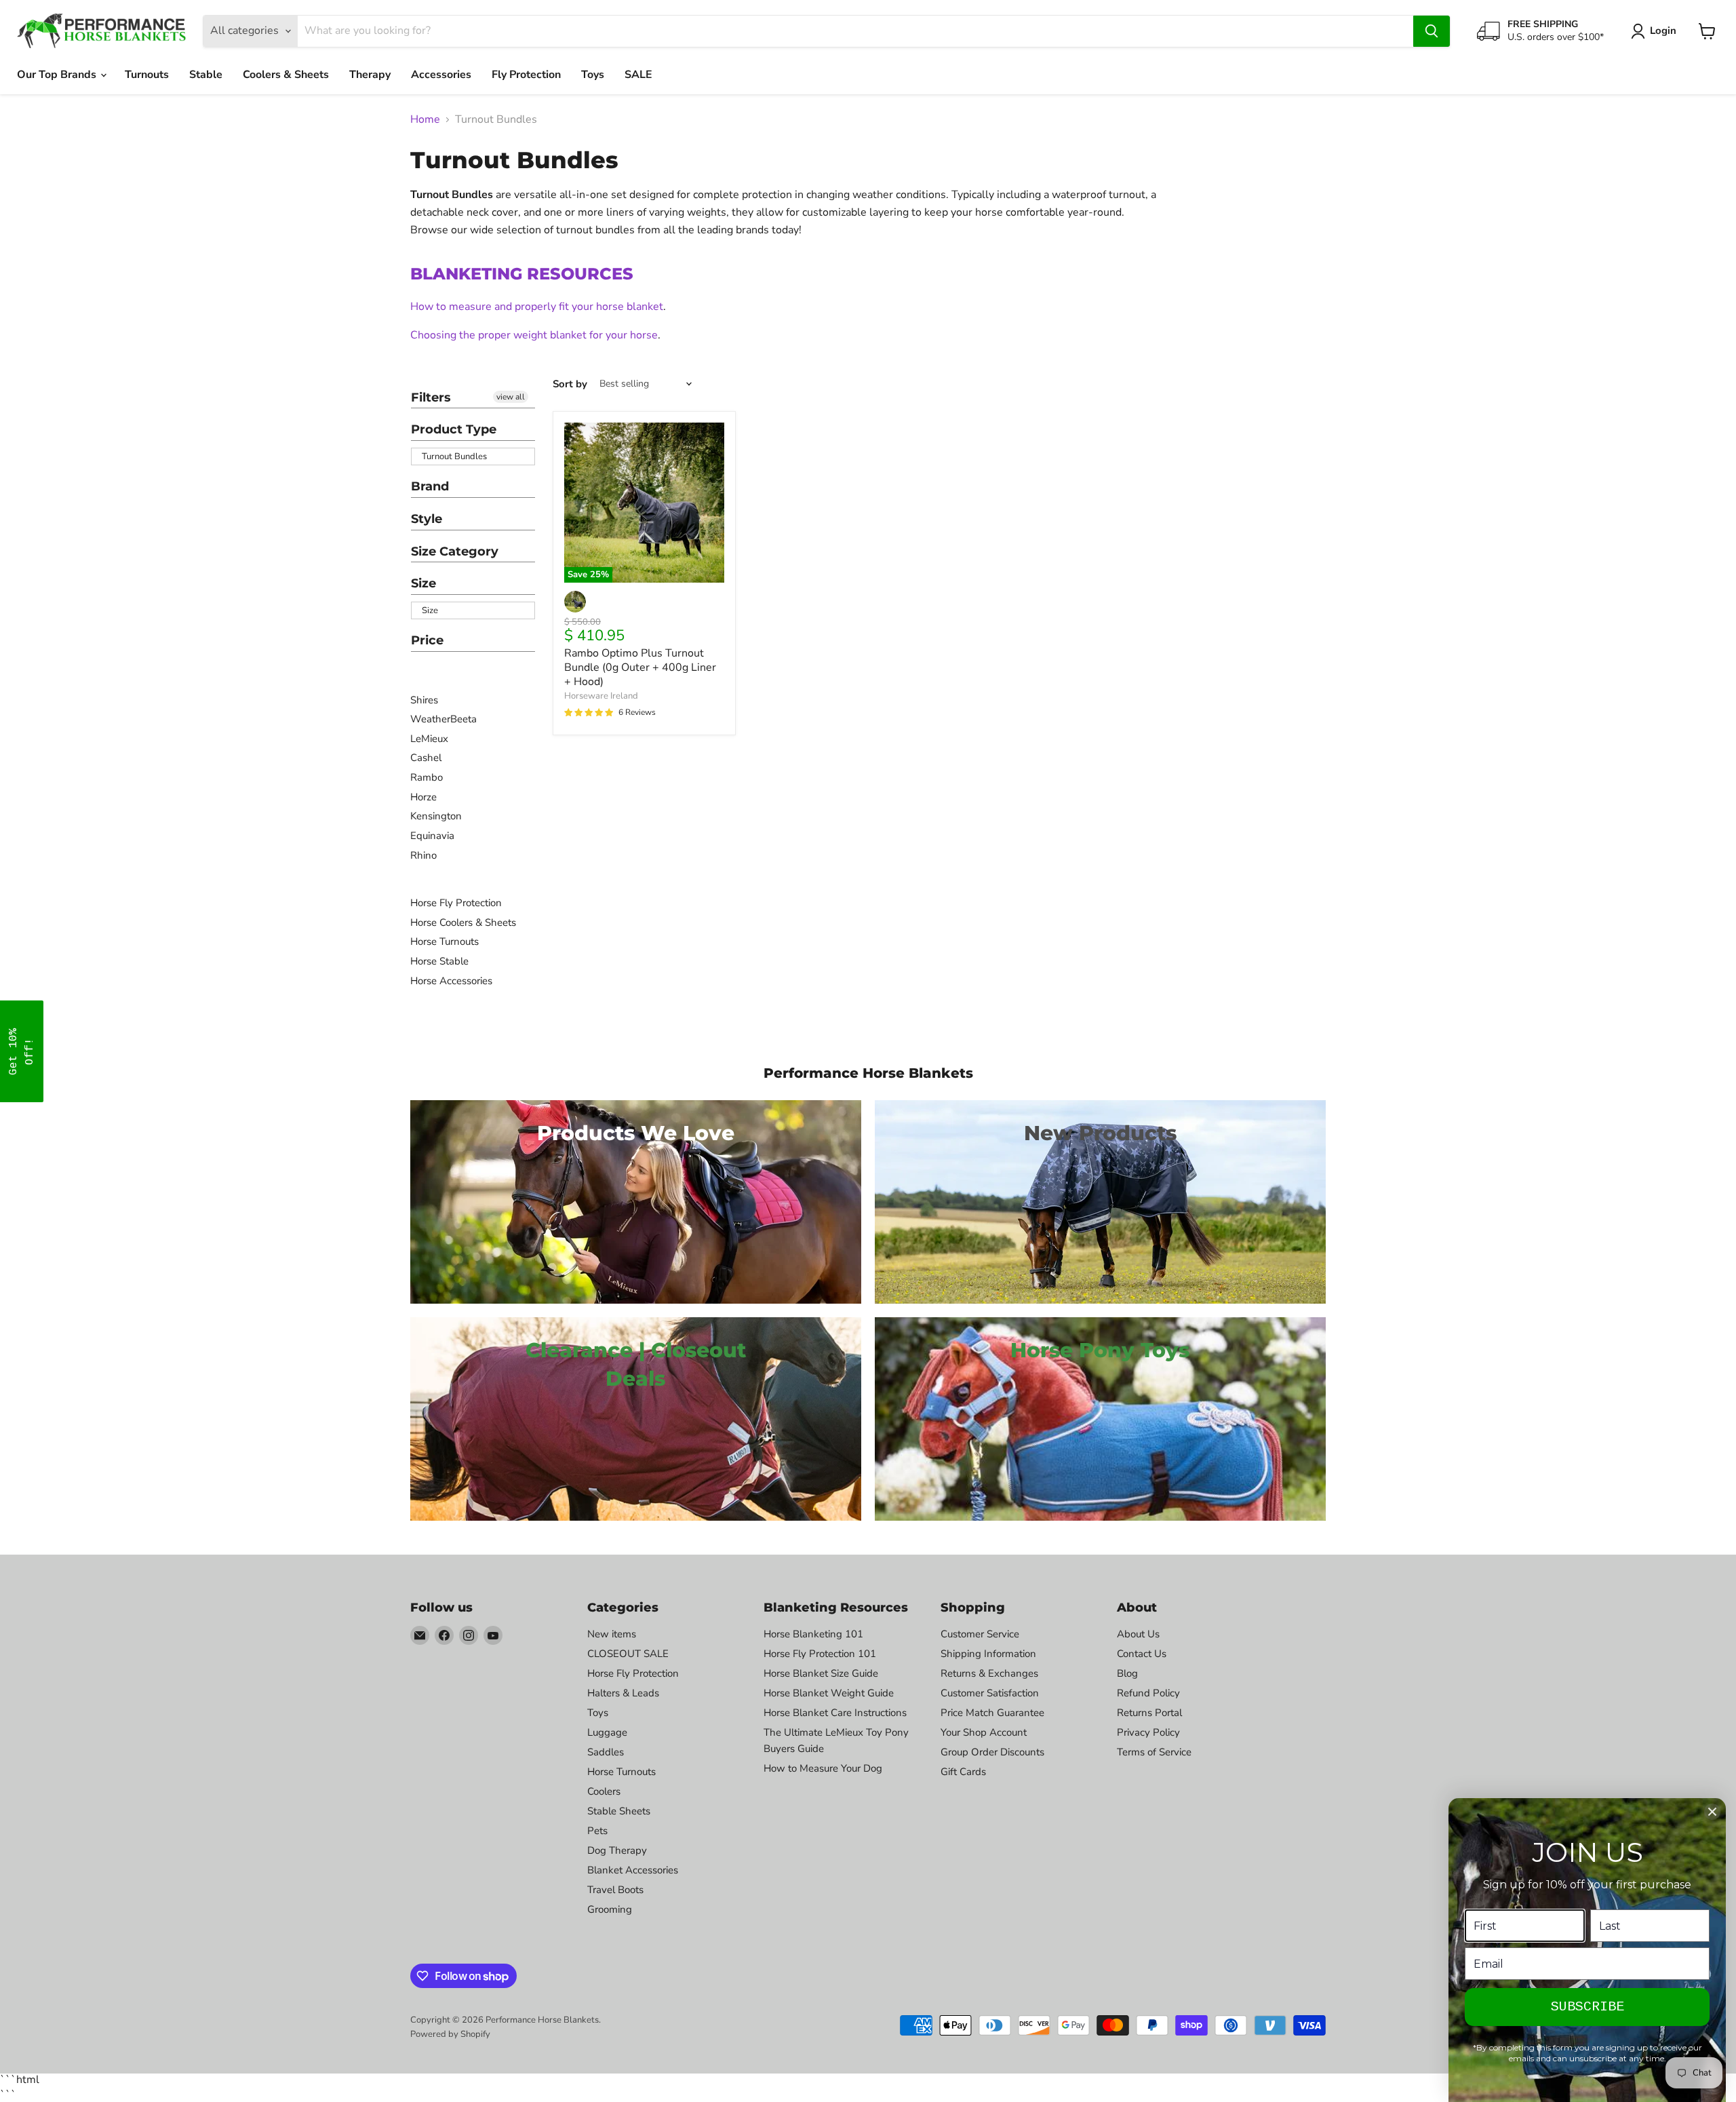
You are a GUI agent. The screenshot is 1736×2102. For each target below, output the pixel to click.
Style (427, 519)
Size (423, 583)
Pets (597, 1831)
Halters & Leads (623, 1693)
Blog (1127, 1673)
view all (511, 397)
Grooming (610, 1909)
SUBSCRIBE (1587, 2007)
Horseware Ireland (601, 696)
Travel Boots (615, 1890)
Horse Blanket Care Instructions (835, 1713)
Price (427, 640)
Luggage (607, 1732)
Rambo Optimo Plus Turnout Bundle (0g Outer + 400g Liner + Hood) (640, 667)
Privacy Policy (1148, 1732)
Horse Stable (439, 961)
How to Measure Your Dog (823, 1768)
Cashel (426, 758)
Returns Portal (1149, 1713)
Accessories (441, 75)
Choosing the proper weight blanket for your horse (534, 335)
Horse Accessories (451, 981)
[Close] (1712, 1812)
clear (521, 429)
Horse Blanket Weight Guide (829, 1693)
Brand (430, 486)
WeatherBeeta (443, 719)
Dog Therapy (617, 1850)
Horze (423, 797)
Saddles (606, 1752)
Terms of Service (1154, 1752)
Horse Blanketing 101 (813, 1634)
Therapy (370, 75)
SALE (638, 75)
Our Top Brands (58, 75)
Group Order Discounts (992, 1752)
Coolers (604, 1791)
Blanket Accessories (633, 1870)
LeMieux (429, 739)
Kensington (436, 816)
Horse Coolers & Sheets (463, 922)
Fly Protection (526, 75)
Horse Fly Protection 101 (820, 1654)
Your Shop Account (984, 1732)
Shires (424, 700)
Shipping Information (988, 1654)
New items (612, 1634)
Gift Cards (963, 1772)
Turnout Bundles (454, 456)
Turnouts (147, 75)
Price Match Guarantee (992, 1713)
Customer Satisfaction (990, 1693)
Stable (206, 75)
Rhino (423, 855)
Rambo (427, 777)
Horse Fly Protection (456, 903)
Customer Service (980, 1634)
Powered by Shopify (450, 2034)
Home (425, 119)
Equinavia (432, 836)
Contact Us (1142, 1654)
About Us (1138, 1634)
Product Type (454, 429)
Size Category (455, 551)
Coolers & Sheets (286, 75)
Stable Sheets (619, 1811)
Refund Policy (1148, 1693)
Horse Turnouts (445, 941)
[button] (22, 1051)
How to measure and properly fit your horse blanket (537, 307)
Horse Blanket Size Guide (821, 1673)
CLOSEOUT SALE (628, 1654)
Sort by (570, 384)
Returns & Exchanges (989, 1673)
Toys (593, 75)
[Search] (1432, 31)
